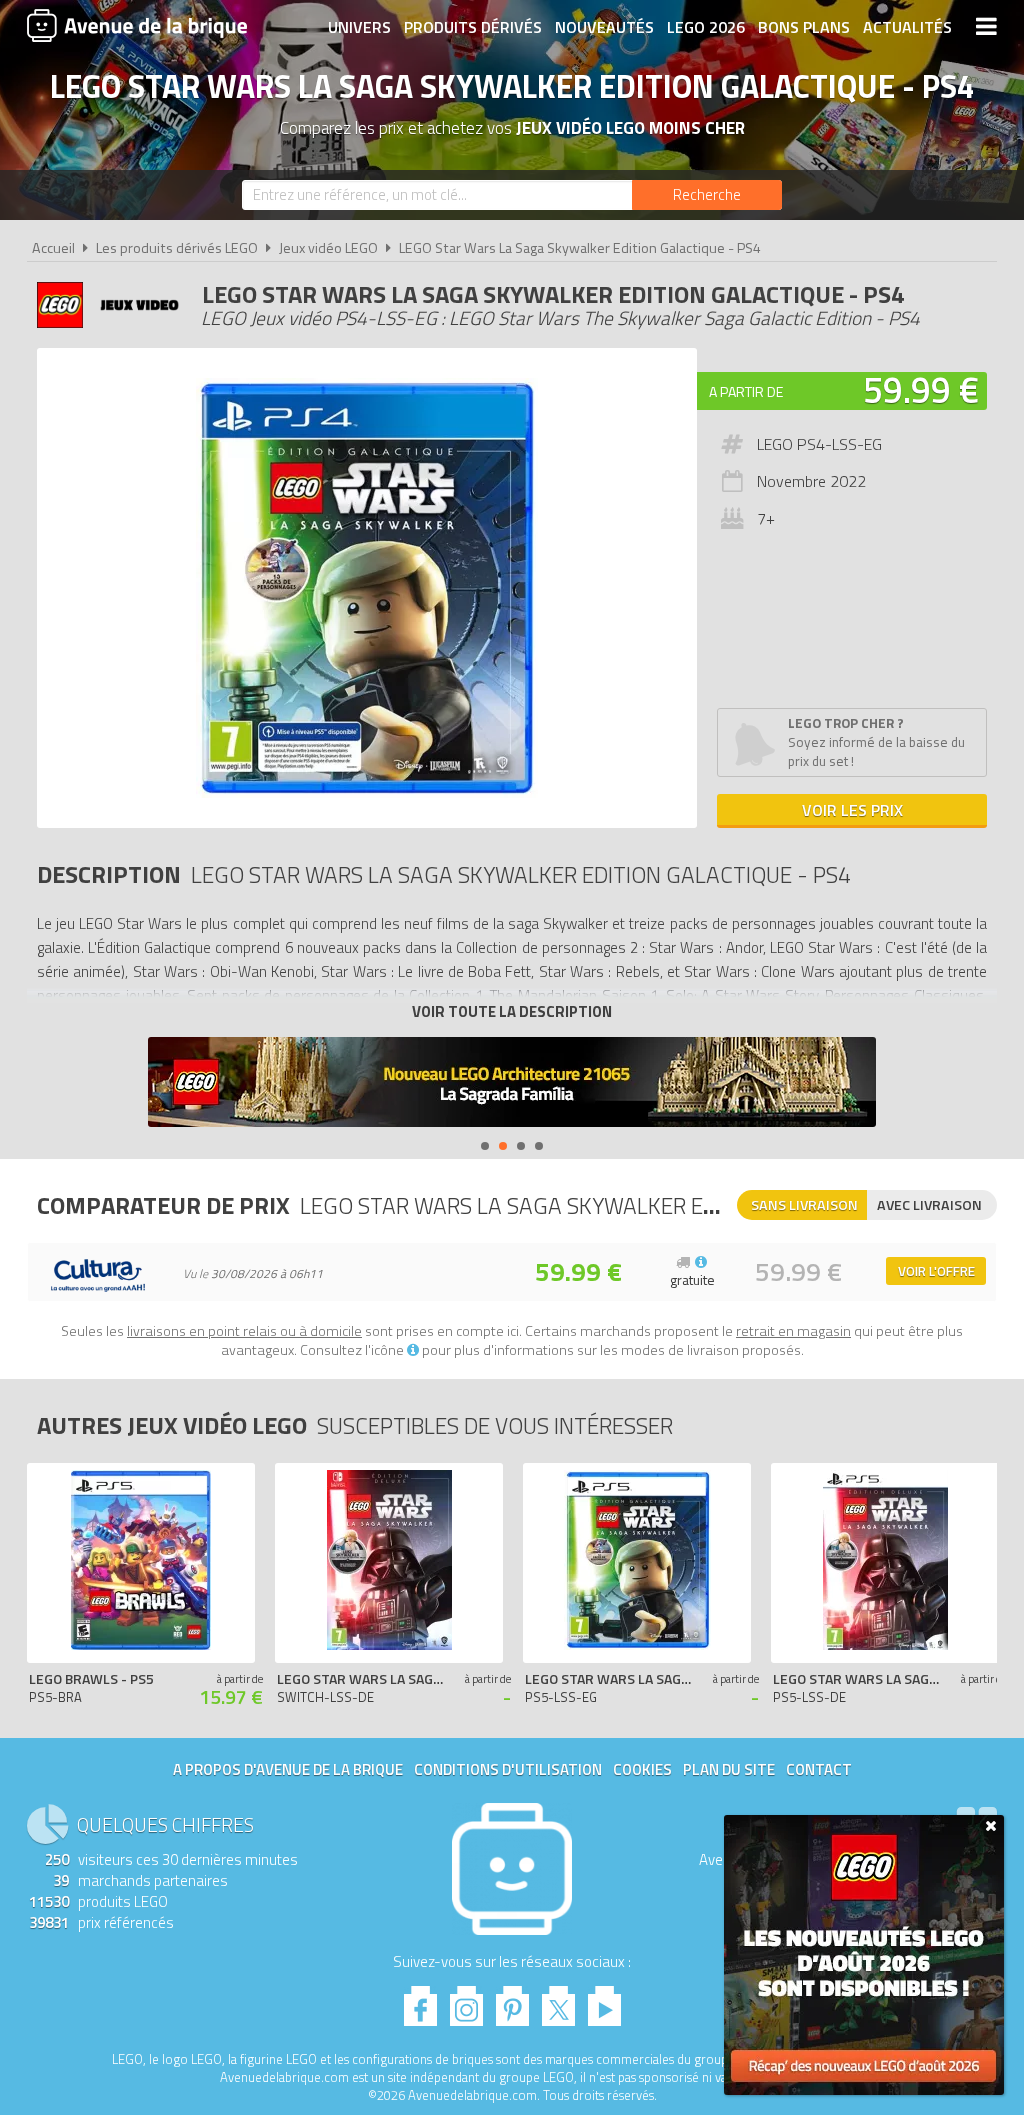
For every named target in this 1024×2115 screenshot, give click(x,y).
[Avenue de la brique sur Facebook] (420, 2000)
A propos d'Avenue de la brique (288, 1769)
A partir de (746, 391)
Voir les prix (852, 810)
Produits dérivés (473, 27)
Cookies (642, 1769)
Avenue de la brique (137, 25)
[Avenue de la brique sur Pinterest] (512, 2000)
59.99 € (921, 389)
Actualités (907, 27)
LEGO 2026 (706, 27)
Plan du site (729, 1769)
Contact (819, 1769)
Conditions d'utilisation (508, 1769)
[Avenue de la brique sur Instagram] (466, 2000)
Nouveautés (604, 27)
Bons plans (804, 27)
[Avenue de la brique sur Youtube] (604, 2000)
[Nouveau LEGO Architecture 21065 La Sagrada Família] (512, 1084)
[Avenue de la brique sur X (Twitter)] (558, 2000)
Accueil (53, 248)
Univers (359, 27)
